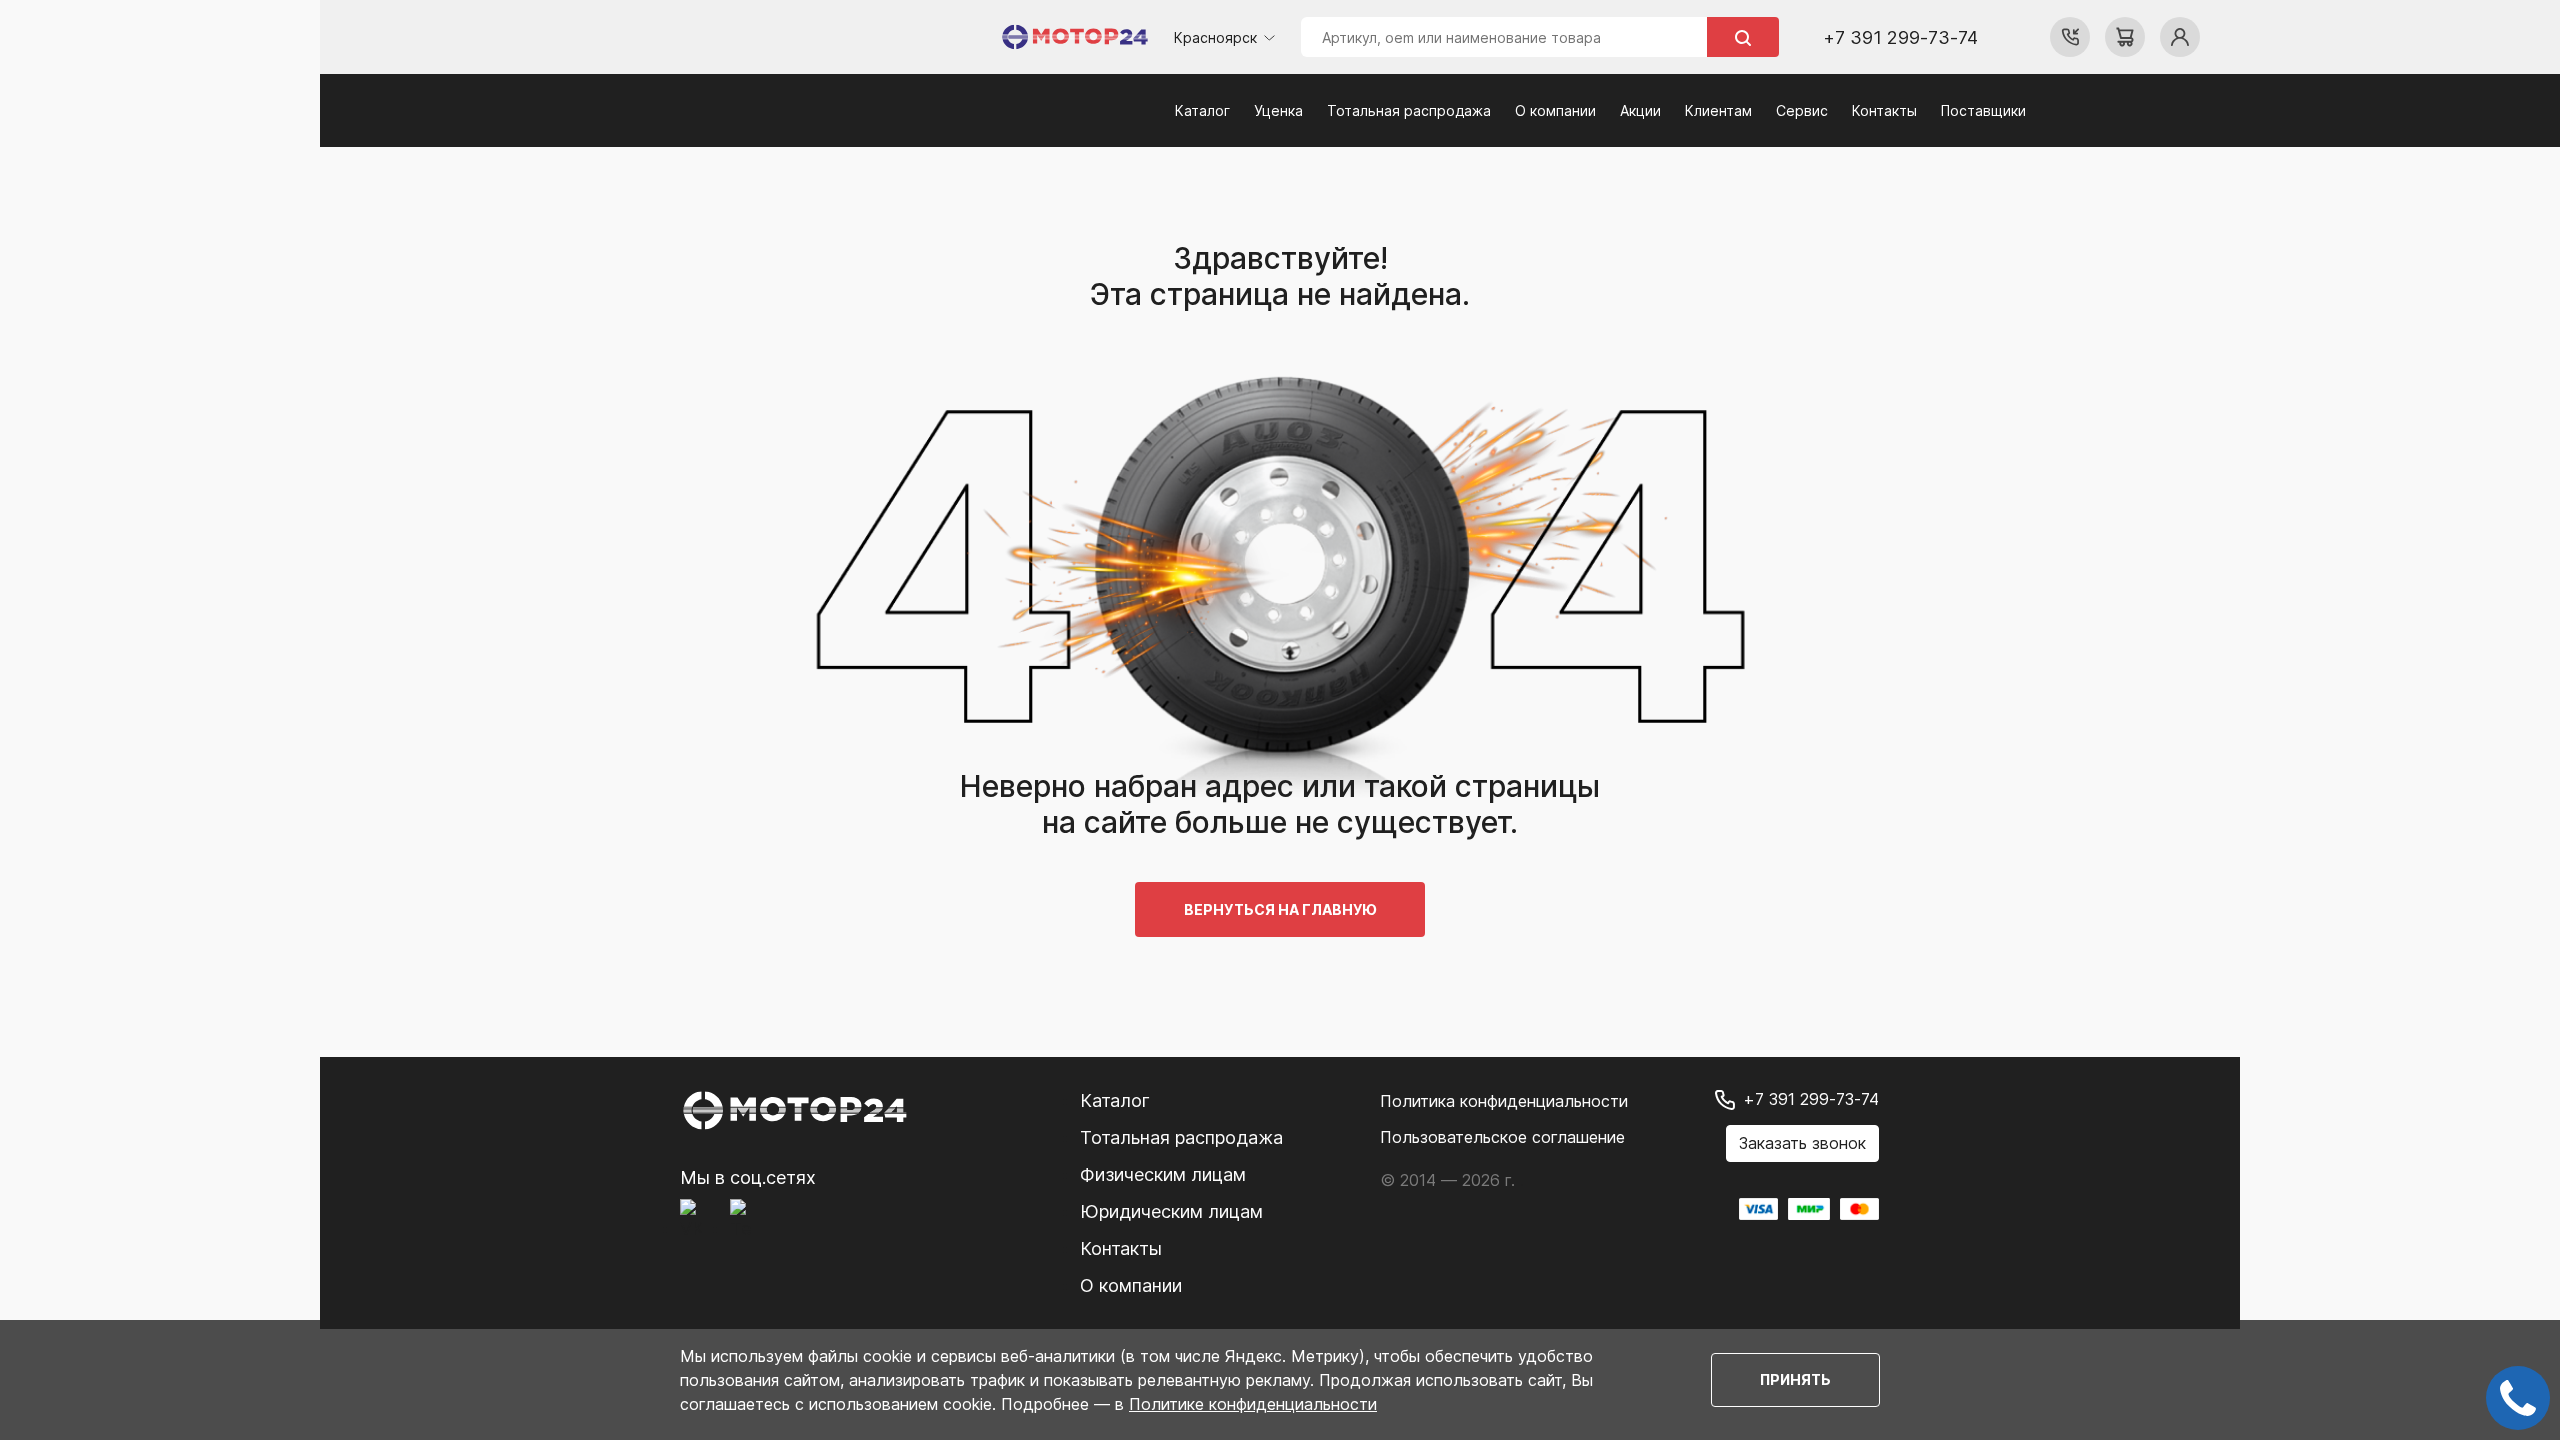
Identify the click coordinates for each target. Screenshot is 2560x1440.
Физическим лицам (1163, 1174)
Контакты (1884, 110)
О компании (1555, 110)
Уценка (1278, 110)
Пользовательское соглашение (1502, 1137)
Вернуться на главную (1280, 909)
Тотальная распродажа (1409, 110)
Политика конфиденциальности (1504, 1101)
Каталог (1202, 110)
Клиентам (1718, 110)
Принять (1795, 1379)
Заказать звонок (1802, 1143)
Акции (1640, 110)
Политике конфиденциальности (1253, 1404)
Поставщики (1983, 110)
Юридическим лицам (1171, 1211)
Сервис (1802, 110)
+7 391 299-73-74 (1900, 37)
